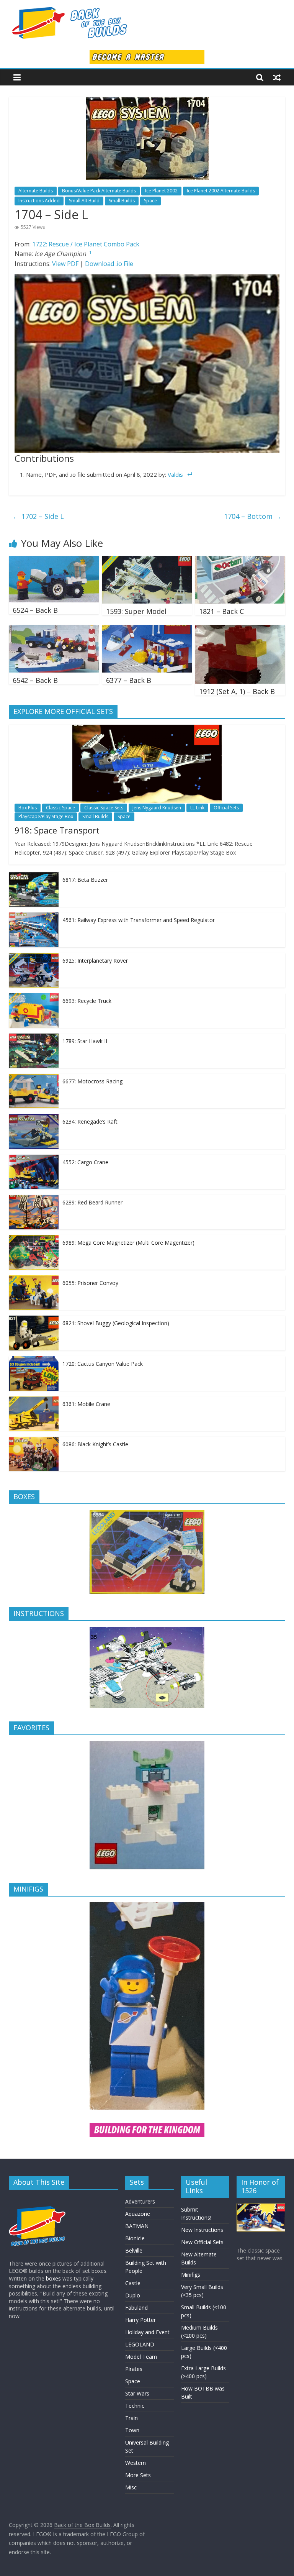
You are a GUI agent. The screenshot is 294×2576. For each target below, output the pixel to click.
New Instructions (202, 2230)
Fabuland (136, 2308)
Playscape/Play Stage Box (46, 816)
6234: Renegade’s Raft (90, 1121)
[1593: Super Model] (147, 561)
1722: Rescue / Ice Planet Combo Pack (86, 244)
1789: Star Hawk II (85, 1041)
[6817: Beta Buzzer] (34, 876)
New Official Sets (202, 2242)
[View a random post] (277, 77)
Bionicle (135, 2238)
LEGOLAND (140, 2344)
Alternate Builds (36, 191)
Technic (135, 2406)
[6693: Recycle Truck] (34, 997)
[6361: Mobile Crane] (34, 1400)
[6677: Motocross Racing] (34, 1078)
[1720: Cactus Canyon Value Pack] (34, 1360)
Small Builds (122, 201)
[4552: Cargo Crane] (34, 1159)
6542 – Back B (35, 680)
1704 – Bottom (253, 516)
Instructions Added (39, 201)
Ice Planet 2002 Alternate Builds (221, 191)
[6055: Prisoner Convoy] (34, 1279)
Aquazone (138, 2214)
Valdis (175, 474)
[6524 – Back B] (54, 561)
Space (150, 201)
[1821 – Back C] (240, 561)
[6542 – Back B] (54, 630)
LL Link (197, 808)
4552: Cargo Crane (85, 1162)
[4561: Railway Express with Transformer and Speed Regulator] (34, 916)
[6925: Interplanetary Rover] (34, 957)
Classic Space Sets (104, 808)
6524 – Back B (35, 610)
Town (132, 2430)
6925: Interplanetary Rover (95, 961)
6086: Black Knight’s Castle (95, 1444)
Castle (133, 2283)
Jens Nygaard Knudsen (157, 808)
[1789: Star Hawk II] (34, 1038)
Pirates (134, 2369)
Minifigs (191, 2275)
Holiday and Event (147, 2332)
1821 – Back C (221, 611)
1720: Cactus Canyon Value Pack (103, 1364)
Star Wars (137, 2393)
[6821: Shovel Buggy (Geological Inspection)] (34, 1320)
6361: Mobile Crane (86, 1404)
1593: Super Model (136, 611)
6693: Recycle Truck (87, 1001)
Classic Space (60, 808)
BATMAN (137, 2226)
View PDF (65, 264)
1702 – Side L (38, 516)
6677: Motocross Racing (92, 1081)
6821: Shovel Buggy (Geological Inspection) (116, 1323)
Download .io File (109, 264)
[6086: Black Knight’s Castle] (34, 1441)
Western (136, 2463)
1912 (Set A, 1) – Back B (237, 691)
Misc (131, 2487)
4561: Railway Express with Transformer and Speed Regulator (139, 920)
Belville (134, 2250)
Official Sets (226, 808)
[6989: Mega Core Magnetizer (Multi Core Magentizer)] (34, 1239)
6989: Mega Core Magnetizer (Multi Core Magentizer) (128, 1243)
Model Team (141, 2357)
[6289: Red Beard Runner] (34, 1199)
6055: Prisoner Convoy (90, 1283)
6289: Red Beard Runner (92, 1202)
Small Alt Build (84, 201)
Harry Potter (140, 2320)
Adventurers (140, 2201)
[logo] (38, 2199)
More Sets (138, 2475)
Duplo (133, 2295)
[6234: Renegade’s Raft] (34, 1118)
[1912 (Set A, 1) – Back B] (240, 630)
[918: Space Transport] (147, 729)
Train (131, 2418)
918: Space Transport (57, 830)
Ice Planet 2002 (161, 191)
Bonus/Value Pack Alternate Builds (99, 191)
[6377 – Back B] (147, 630)
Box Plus (28, 808)
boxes (53, 2278)
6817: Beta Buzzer (85, 880)
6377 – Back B (129, 680)
